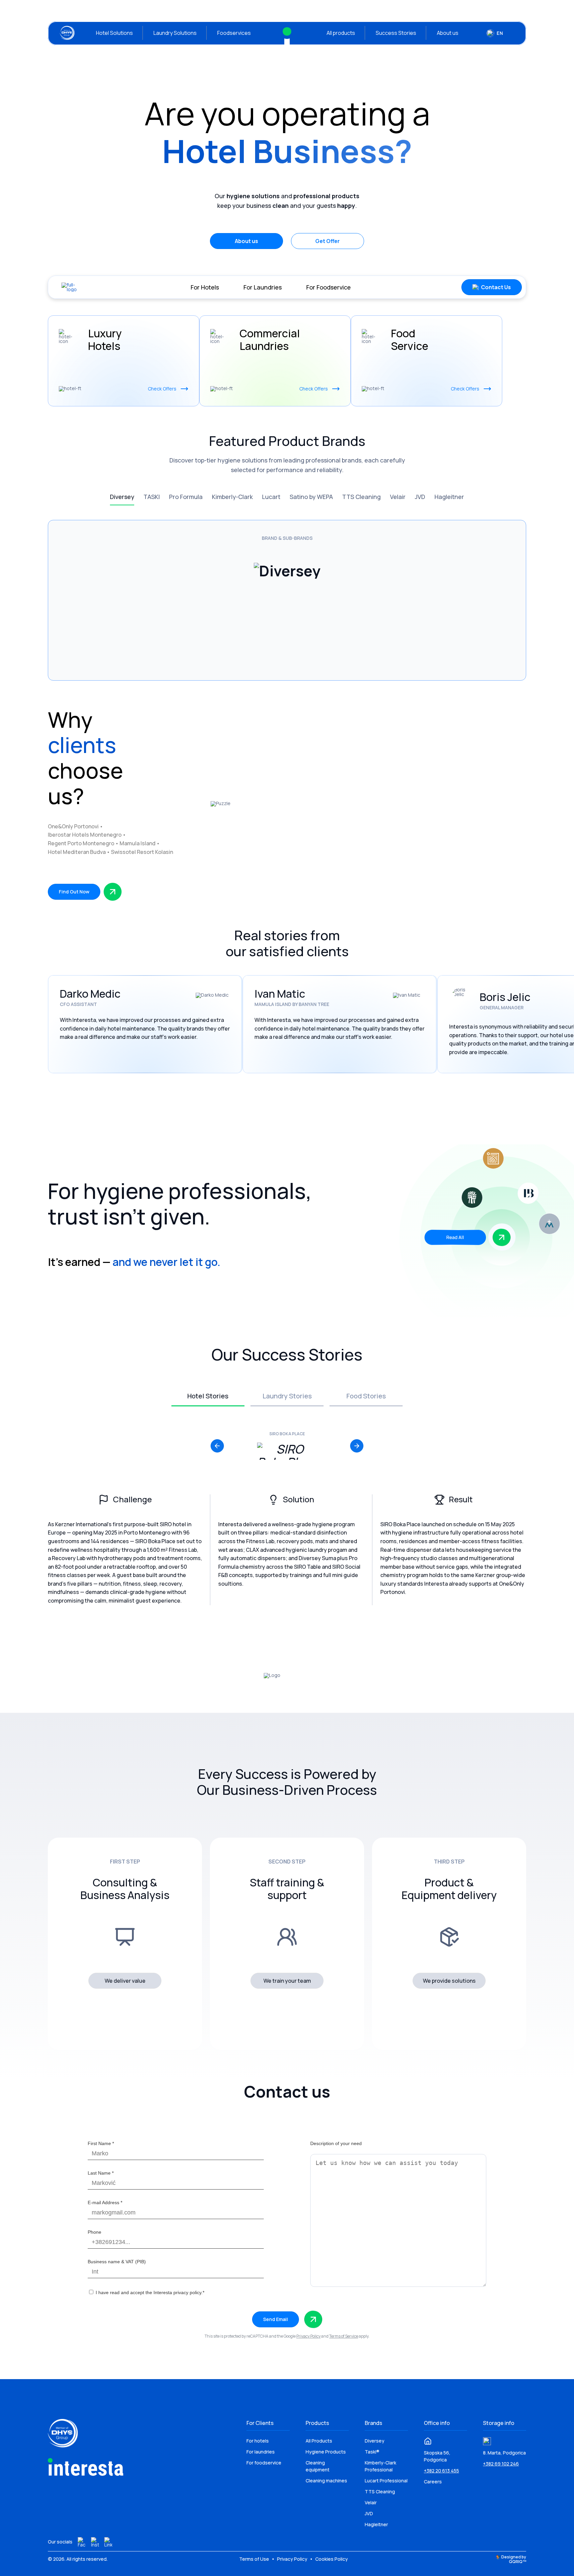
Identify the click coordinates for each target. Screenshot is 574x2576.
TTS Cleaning (361, 497)
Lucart (271, 497)
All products (341, 33)
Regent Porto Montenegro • (84, 843)
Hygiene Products (326, 2452)
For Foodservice (329, 287)
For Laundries (263, 287)
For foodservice (264, 2463)
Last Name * (101, 2173)
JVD (420, 497)
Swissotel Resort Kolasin (142, 852)
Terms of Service (344, 2336)
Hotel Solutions (114, 33)
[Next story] (357, 1446)
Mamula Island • (140, 843)
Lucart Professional (386, 2481)
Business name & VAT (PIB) (117, 2262)
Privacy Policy (308, 2336)
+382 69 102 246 (501, 2464)
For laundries (261, 2452)
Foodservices (234, 33)
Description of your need (336, 2143)
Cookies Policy (332, 2559)
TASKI (152, 497)
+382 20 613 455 (441, 2471)
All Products (319, 2441)
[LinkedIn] (108, 2542)
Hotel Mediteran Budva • (79, 852)
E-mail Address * (105, 2202)
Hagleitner (449, 497)
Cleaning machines (326, 2481)
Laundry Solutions (175, 33)
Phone (95, 2232)
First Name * (101, 2143)
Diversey (122, 497)
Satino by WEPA (311, 497)
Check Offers (162, 389)
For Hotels (205, 287)
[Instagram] (95, 2542)
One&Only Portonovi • (76, 826)
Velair (398, 497)
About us (448, 33)
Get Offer (328, 241)
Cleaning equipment (318, 2466)
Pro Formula (186, 497)
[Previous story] (217, 1446)
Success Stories (396, 33)
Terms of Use (255, 2559)
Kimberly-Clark (232, 497)
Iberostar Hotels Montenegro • (87, 835)
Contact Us (496, 287)
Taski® (372, 2452)
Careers (433, 2482)
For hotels (258, 2441)
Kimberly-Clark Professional (381, 2466)
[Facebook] (82, 2542)
